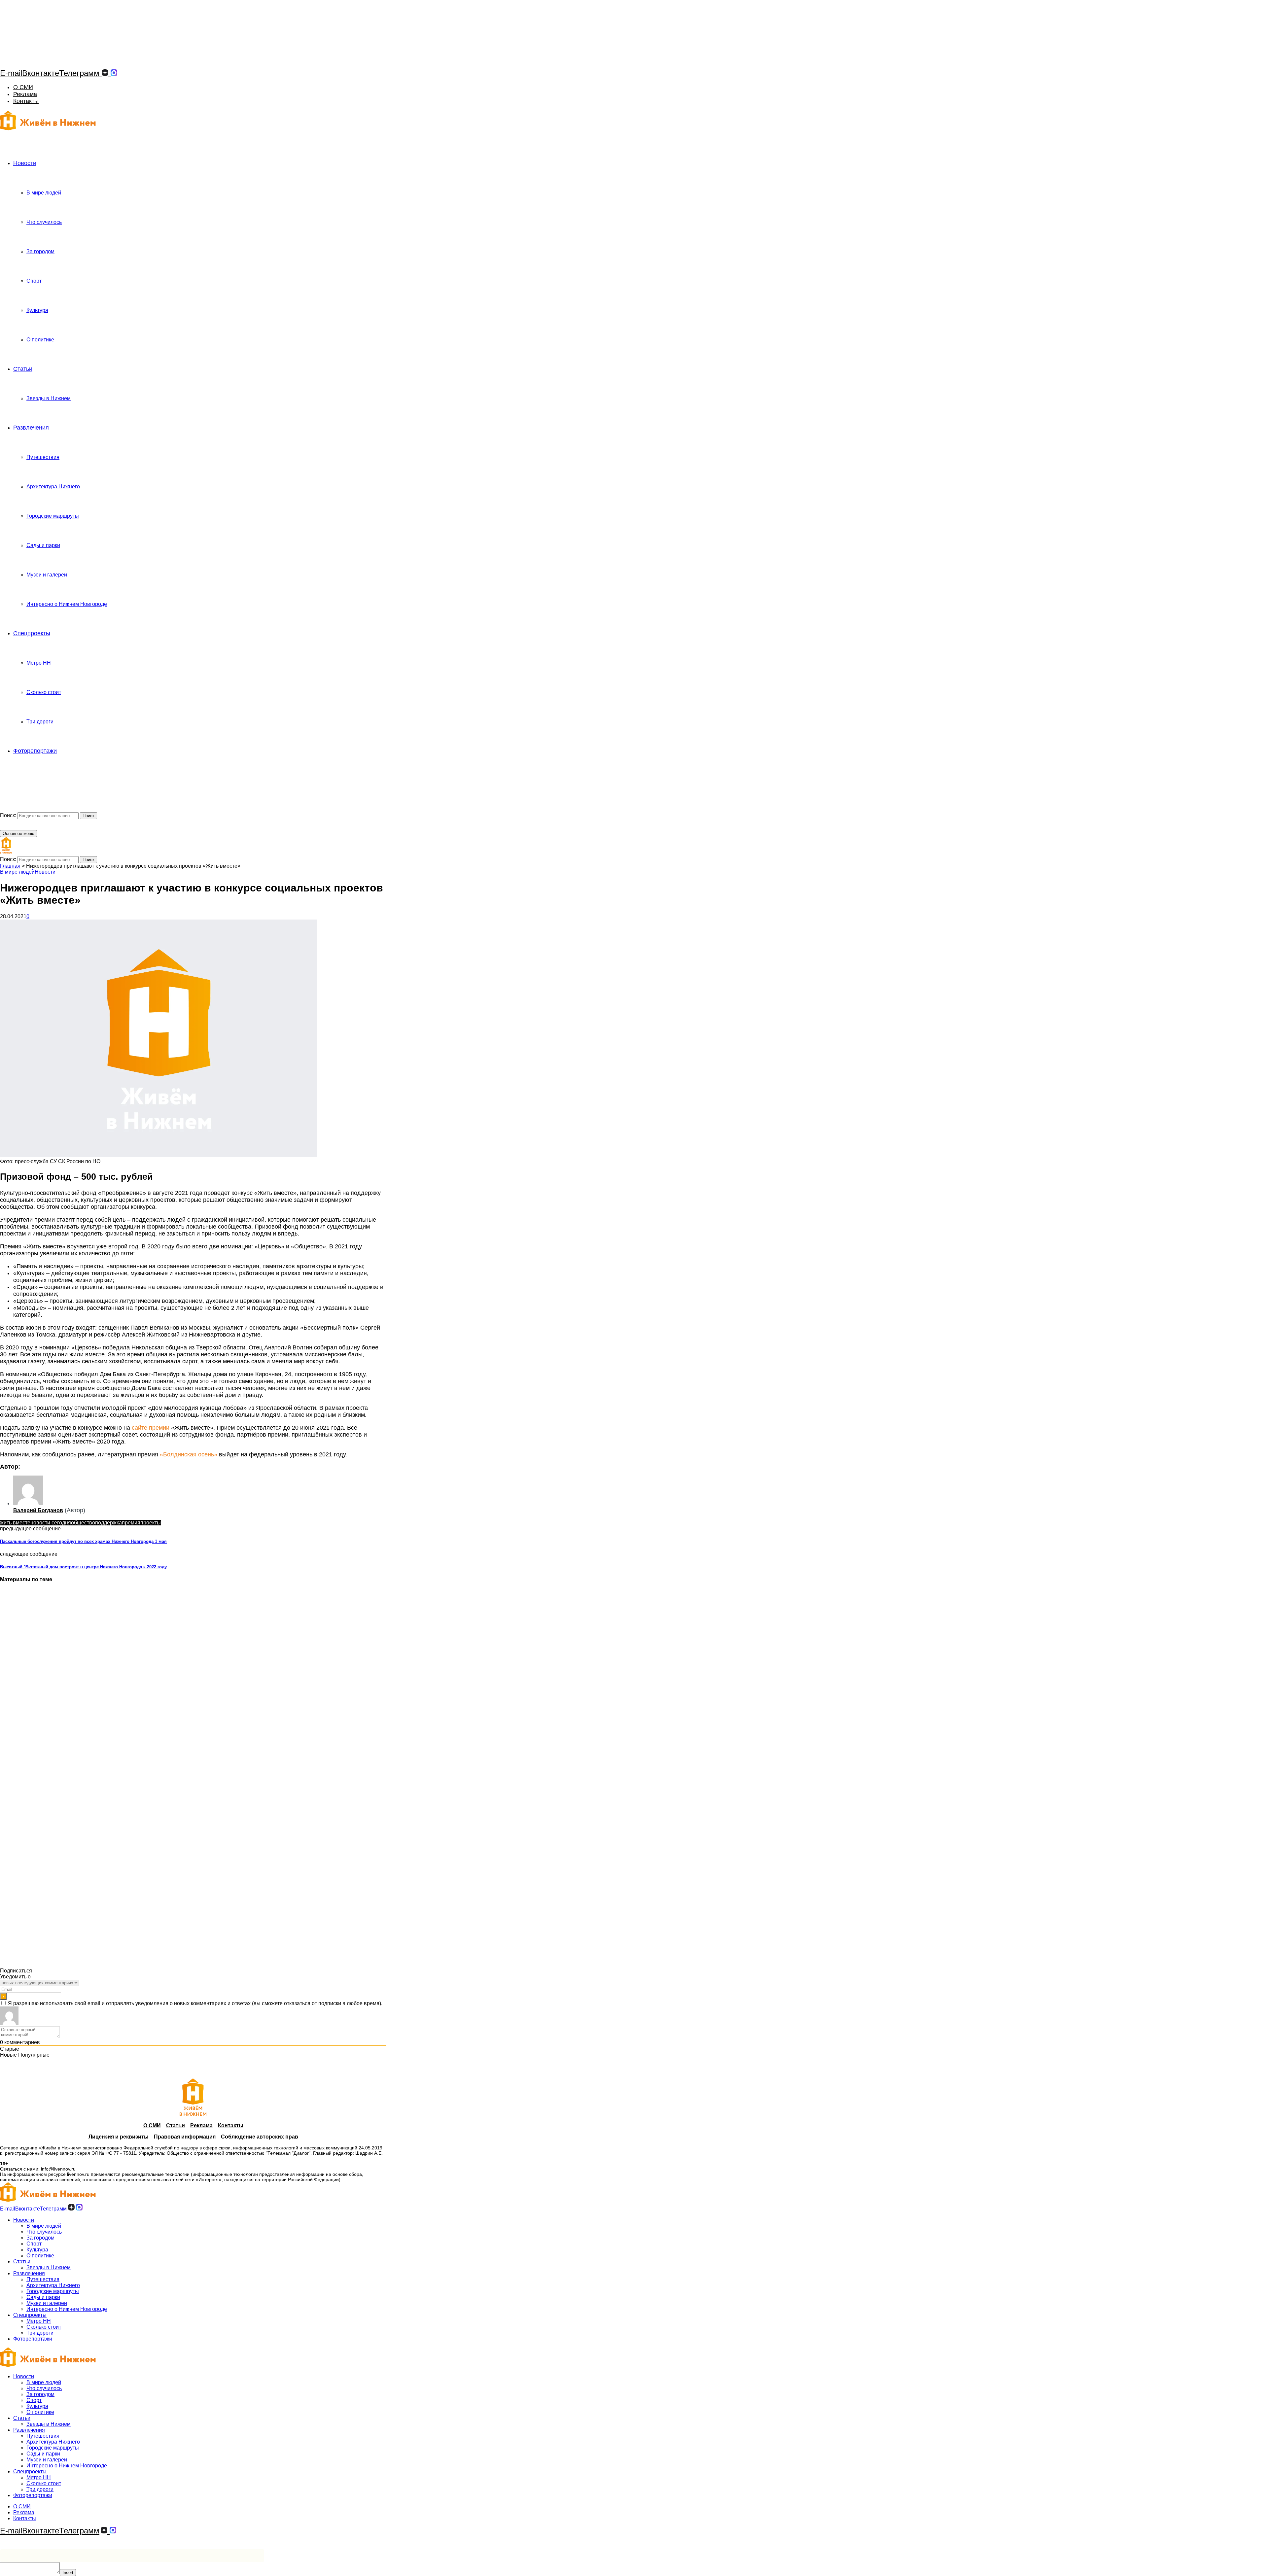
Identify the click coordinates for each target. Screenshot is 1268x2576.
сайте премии (151, 1428)
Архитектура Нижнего (53, 487)
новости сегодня (51, 1523)
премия (131, 1523)
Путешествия (43, 457)
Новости (25, 163)
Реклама (25, 94)
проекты (151, 1523)
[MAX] (114, 73)
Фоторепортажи (35, 751)
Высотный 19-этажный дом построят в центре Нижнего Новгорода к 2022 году (83, 1567)
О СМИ (23, 87)
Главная (10, 866)
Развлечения (31, 428)
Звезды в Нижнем (49, 398)
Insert (68, 2573)
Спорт (34, 281)
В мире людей (44, 193)
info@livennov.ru (58, 2169)
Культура (37, 310)
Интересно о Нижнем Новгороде (67, 604)
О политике (40, 340)
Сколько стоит (44, 692)
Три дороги (40, 722)
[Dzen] (105, 73)
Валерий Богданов (38, 1510)
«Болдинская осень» (189, 1454)
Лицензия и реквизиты (119, 2137)
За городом (40, 251)
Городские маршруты (53, 516)
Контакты (26, 101)
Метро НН (39, 663)
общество (83, 1523)
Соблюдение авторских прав (260, 2137)
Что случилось (44, 222)
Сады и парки (43, 545)
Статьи (23, 369)
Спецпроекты (32, 633)
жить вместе (15, 1523)
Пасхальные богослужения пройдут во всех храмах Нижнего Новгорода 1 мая (83, 1541)
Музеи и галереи (47, 575)
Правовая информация (185, 2137)
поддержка (108, 1523)
